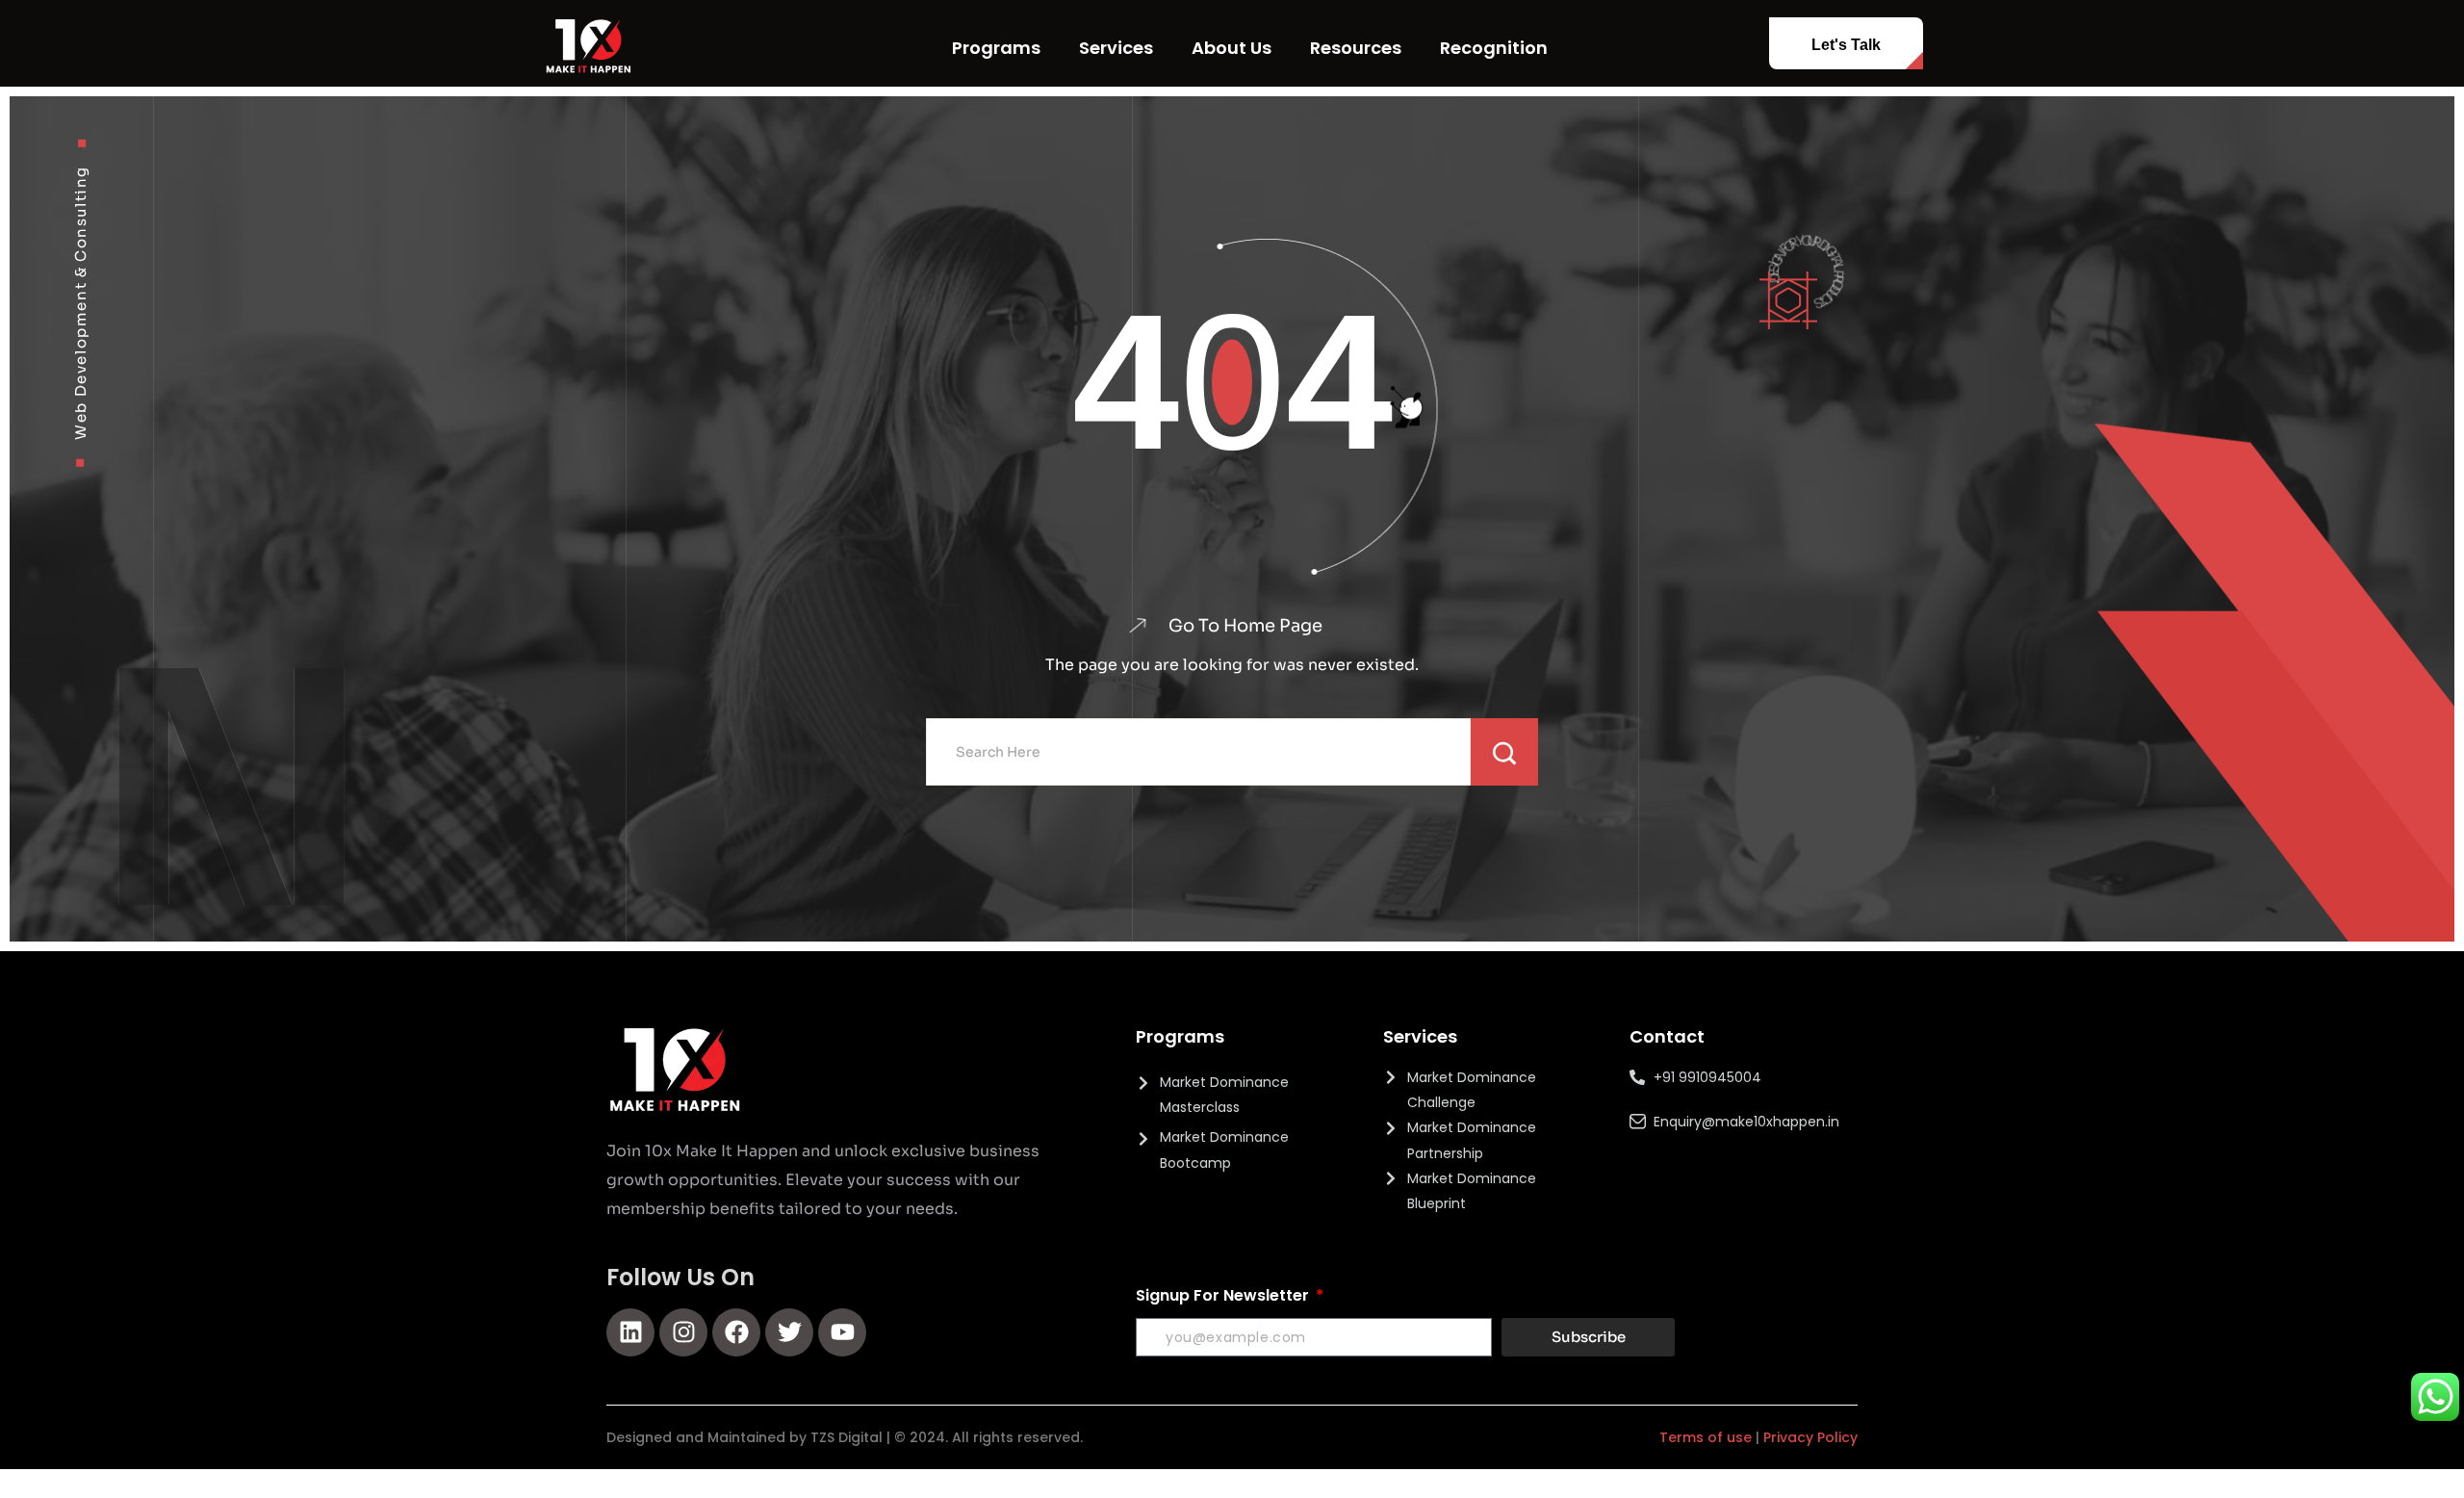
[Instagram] (683, 1332)
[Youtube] (842, 1332)
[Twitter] (789, 1332)
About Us (1232, 48)
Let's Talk (1846, 45)
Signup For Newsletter (1224, 1295)
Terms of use (1706, 1437)
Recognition (1494, 48)
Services (1116, 48)
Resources (1356, 48)
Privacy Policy (1810, 1437)
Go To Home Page (1245, 626)
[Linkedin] (630, 1332)
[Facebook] (736, 1332)
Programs (996, 48)
